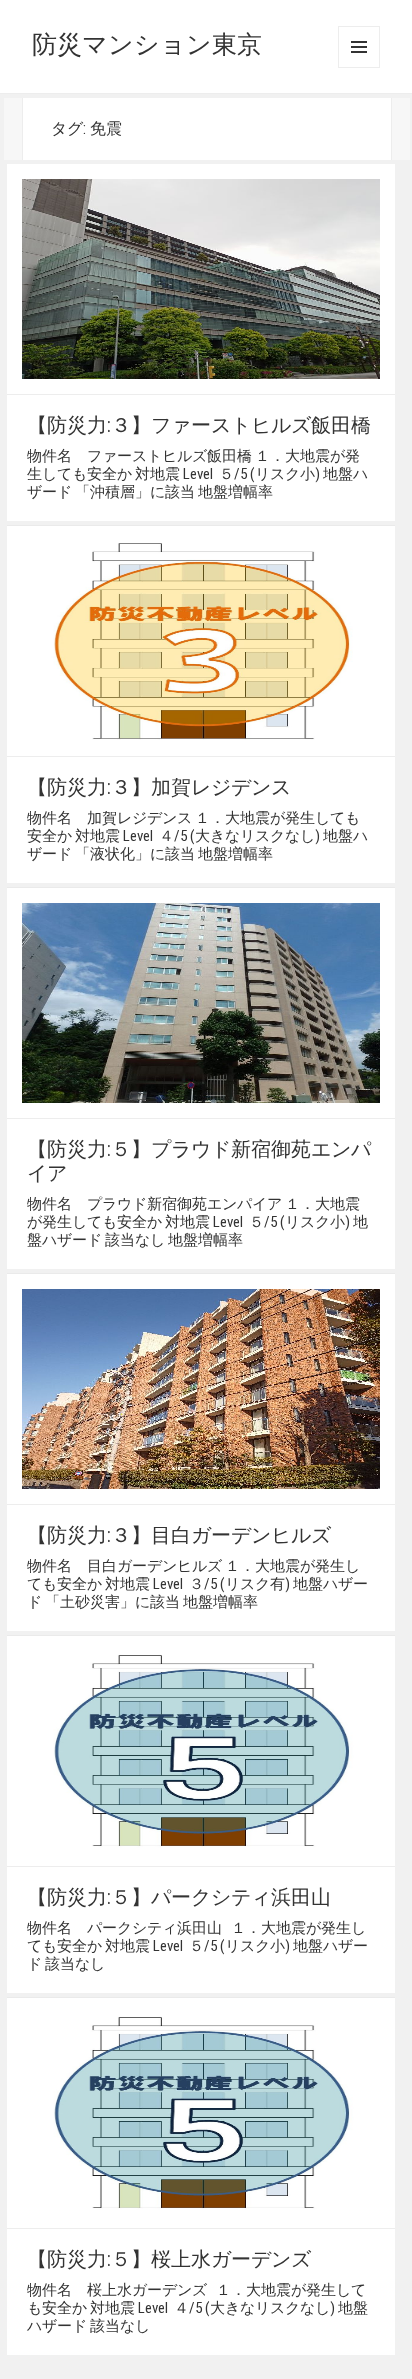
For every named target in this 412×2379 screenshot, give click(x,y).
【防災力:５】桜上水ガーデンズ (169, 2259)
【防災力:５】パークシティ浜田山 (179, 1897)
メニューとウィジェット (359, 47)
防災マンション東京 (147, 44)
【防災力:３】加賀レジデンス (159, 787)
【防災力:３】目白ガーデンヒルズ (179, 1535)
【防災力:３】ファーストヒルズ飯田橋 (199, 425)
